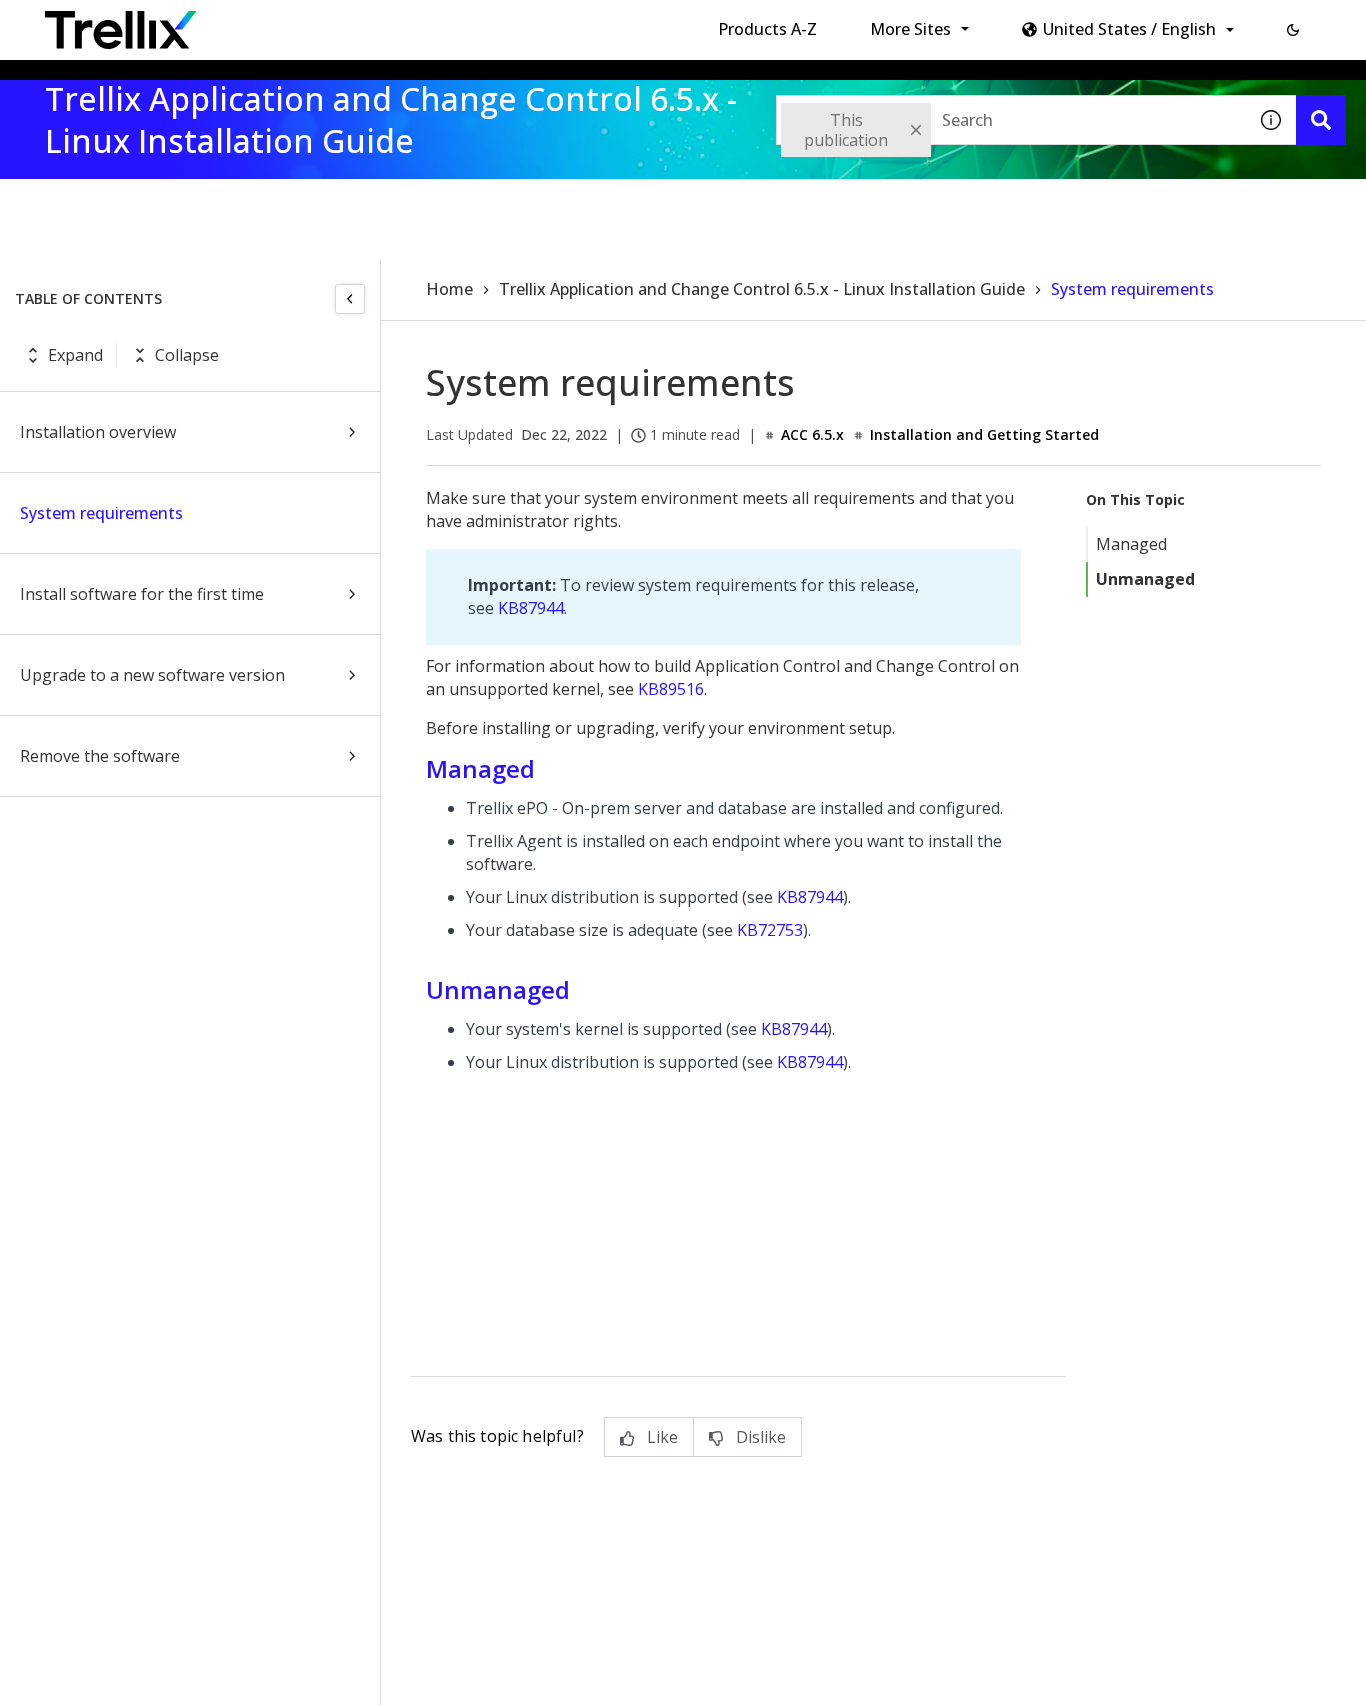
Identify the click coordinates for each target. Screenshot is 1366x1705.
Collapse (187, 355)
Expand (75, 355)
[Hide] (350, 299)
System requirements (101, 513)
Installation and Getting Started (984, 434)
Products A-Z (767, 29)
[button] (1293, 30)
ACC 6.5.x (812, 434)
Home (449, 289)
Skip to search (483, 23)
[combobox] (1011, 120)
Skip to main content (330, 23)
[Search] (1321, 120)
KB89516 (671, 689)
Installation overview (98, 432)
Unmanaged (1145, 579)
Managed (1131, 544)
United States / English (1129, 29)
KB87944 (531, 608)
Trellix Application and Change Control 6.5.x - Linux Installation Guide (762, 289)
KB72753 (770, 930)
